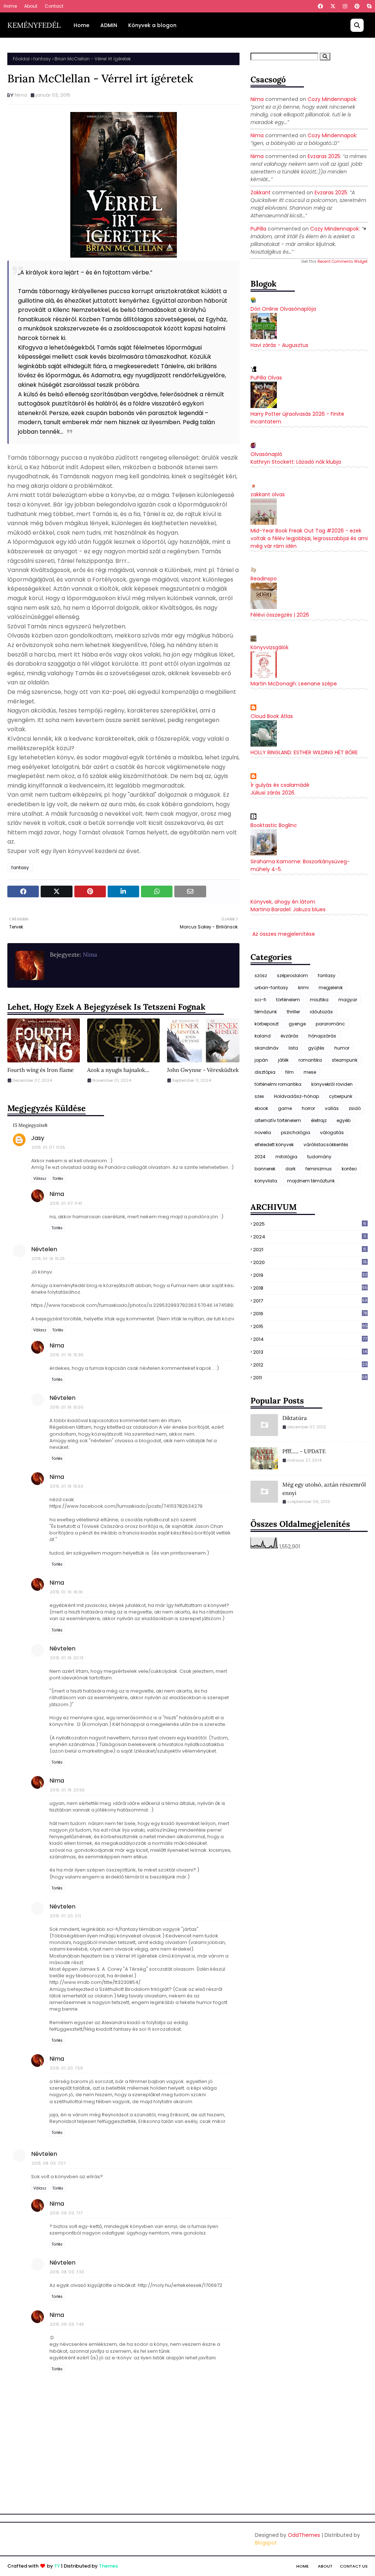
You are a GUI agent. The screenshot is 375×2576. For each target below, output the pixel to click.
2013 (310, 1352)
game (285, 1108)
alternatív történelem (278, 1120)
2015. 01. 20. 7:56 (66, 2068)
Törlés (58, 1179)
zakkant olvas (268, 494)
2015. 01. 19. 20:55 (67, 1790)
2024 (260, 1157)
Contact (54, 6)
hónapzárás (322, 1036)
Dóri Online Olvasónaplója (283, 309)
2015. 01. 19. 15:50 (67, 1407)
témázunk (266, 1012)
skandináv (267, 1048)
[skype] (368, 6)
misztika (319, 1000)
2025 (310, 1224)
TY (57, 2566)
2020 (310, 1262)
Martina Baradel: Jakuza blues (288, 909)
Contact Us (354, 2566)
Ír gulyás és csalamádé (280, 785)
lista (293, 1048)
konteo (349, 1169)
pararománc (330, 1024)
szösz (261, 975)
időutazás (321, 1012)
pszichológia (296, 1132)
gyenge (297, 1024)
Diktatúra (295, 1418)
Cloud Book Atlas (272, 716)
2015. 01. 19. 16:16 (66, 1592)
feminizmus (319, 1169)
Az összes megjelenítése (284, 934)
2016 (310, 1314)
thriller (293, 1012)
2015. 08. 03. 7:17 (66, 2213)
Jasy (38, 1138)
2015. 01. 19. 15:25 (48, 1259)
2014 (310, 1339)
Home (10, 6)
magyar (348, 1000)
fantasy (42, 59)
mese (310, 1072)
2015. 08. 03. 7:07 (49, 2163)
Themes (108, 2566)
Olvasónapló (266, 454)
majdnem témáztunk (311, 1181)
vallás (332, 1108)
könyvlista (266, 1181)
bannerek (265, 1169)
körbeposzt (267, 1024)
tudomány (319, 1157)
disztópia (265, 1072)
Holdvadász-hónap (296, 1096)
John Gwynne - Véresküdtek (203, 1070)
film (289, 1072)
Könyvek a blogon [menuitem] (152, 25)
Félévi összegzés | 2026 (280, 615)
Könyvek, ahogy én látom (283, 902)
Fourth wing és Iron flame (40, 1070)
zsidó (355, 1108)
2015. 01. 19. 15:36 (67, 1355)
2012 (310, 1365)
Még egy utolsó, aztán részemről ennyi (324, 1489)
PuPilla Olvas (266, 378)
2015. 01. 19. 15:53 (66, 1486)
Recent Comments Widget (343, 261)
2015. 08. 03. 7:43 (67, 2324)
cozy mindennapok (332, 99)
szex (259, 1096)
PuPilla (258, 229)
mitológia (286, 1157)
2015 (310, 1326)
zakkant (261, 192)
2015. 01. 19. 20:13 (67, 1658)
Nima (21, 95)
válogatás (332, 1132)
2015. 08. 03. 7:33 (67, 2272)
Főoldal (21, 59)
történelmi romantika (278, 1084)
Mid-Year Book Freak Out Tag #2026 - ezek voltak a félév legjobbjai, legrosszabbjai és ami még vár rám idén (309, 538)
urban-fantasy (271, 988)
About (31, 6)
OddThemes (304, 2535)
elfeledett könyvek (274, 1145)
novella (263, 1132)
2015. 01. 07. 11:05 (48, 1147)
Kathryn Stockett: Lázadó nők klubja (296, 462)
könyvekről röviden (332, 1084)
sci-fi (260, 1000)
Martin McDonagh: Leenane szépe (294, 684)
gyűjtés (316, 1048)
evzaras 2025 (324, 156)
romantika (310, 1060)
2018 (310, 1288)
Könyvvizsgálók (270, 647)
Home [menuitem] (81, 25)
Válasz (40, 1179)
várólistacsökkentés (326, 1145)
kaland (263, 1036)
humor (342, 1048)
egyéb (344, 1120)
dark (290, 1169)
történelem (288, 1000)
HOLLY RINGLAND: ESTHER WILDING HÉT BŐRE (304, 752)
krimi (303, 988)
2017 (310, 1301)
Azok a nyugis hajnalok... (118, 1070)
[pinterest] (357, 6)
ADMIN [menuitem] (109, 25)
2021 (310, 1250)
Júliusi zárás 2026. (273, 793)
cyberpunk (341, 1096)
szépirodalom (292, 975)
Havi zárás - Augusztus (279, 345)
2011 (310, 1378)
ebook (261, 1108)
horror (308, 1108)
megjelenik (331, 988)
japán (261, 1060)
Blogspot (266, 2543)
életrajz (319, 1120)
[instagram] (345, 6)
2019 (310, 1275)
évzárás (289, 1036)
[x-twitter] (333, 6)
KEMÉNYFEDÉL (34, 25)
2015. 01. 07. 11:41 (66, 1203)
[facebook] (320, 6)
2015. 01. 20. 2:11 (65, 1916)
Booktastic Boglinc (274, 825)
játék (283, 1060)
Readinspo (264, 579)
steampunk (345, 1060)
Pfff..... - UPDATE (304, 1451)
